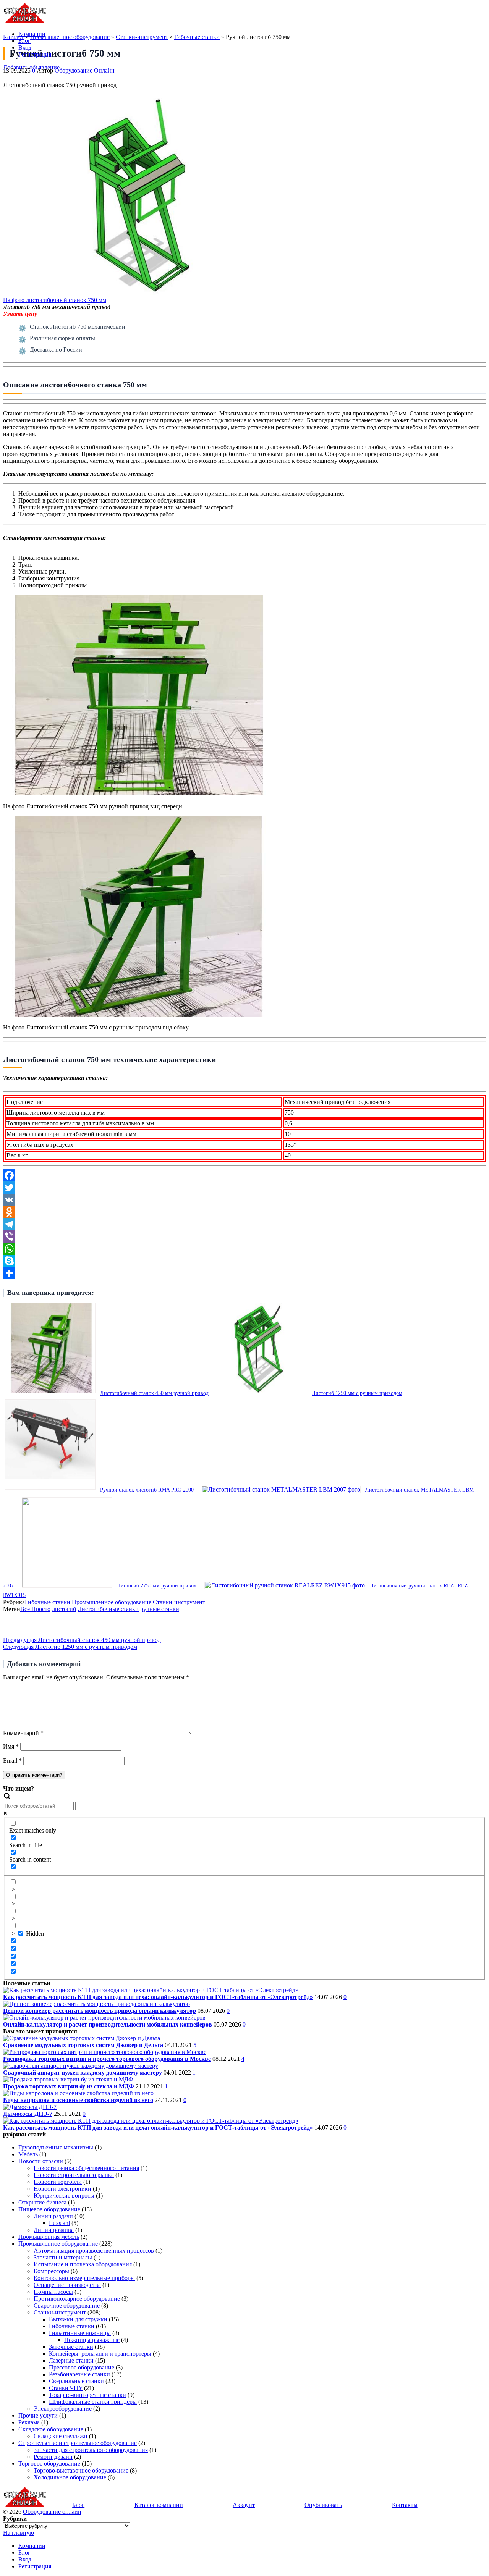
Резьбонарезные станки (79, 2374)
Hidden (35, 1934)
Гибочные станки (48, 1602)
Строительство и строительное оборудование (78, 2443)
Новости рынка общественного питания (86, 2168)
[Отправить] (244, 1273)
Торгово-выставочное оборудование (81, 2470)
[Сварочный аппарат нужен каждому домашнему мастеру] (81, 2066)
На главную (19, 2533)
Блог (24, 41)
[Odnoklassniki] (244, 1212)
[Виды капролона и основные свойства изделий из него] (78, 2093)
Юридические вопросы (64, 2195)
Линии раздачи (53, 2216)
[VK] (244, 1200)
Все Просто (35, 1609)
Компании (32, 34)
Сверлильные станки (76, 2381)
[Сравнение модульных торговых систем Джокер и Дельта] (82, 2038)
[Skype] (244, 1261)
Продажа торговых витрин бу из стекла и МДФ (69, 2086)
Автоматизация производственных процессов (94, 2250)
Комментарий (23, 1733)
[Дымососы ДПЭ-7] (30, 2107)
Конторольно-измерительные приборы (84, 2278)
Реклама (29, 2422)
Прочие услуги (38, 2415)
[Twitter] (244, 1188)
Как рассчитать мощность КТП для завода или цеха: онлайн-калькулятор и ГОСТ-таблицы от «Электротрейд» (158, 1997)
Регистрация (35, 54)
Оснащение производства (67, 2285)
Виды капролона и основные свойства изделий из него (78, 2100)
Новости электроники (62, 2189)
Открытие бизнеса (42, 2202)
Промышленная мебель (49, 2237)
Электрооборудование (63, 2409)
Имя (11, 1746)
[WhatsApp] (244, 1249)
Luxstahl (59, 2223)
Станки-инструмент (179, 1602)
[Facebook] (244, 1175)
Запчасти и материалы (63, 2257)
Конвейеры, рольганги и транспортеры (100, 2354)
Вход (25, 48)
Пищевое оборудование (49, 2209)
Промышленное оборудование (112, 1602)
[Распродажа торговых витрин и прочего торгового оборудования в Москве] (105, 2052)
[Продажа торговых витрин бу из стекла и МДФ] (68, 2079)
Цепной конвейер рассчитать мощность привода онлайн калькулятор (100, 2011)
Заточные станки (71, 2347)
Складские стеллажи (61, 2436)
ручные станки (160, 1609)
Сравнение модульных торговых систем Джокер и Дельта (83, 2045)
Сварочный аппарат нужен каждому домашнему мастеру (83, 2073)
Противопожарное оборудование (77, 2299)
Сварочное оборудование (67, 2305)
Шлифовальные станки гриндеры (93, 2402)
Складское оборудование (51, 2429)
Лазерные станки (71, 2360)
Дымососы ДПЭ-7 (28, 2114)
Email (12, 1761)
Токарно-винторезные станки (87, 2395)
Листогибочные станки (108, 1609)
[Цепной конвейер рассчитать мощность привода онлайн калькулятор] (96, 2004)
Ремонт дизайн (53, 2457)
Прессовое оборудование (82, 2367)
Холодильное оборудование (70, 2477)
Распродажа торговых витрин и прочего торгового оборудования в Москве (107, 2059)
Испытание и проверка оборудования (83, 2264)
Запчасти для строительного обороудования (91, 2450)
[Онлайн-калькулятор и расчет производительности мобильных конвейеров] (104, 2018)
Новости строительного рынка (74, 2175)
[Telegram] (244, 1224)
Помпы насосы (53, 2292)
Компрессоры (51, 2271)
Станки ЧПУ (66, 2388)
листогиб (64, 1609)
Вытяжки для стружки (78, 2319)
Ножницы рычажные (92, 2340)
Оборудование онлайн (52, 2512)
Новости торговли (58, 2182)
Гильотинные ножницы (80, 2333)
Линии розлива (54, 2230)
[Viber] (244, 1236)
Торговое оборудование (49, 2464)
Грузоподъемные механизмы (56, 2147)
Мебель (28, 2154)
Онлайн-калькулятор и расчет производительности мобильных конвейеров (108, 2024)
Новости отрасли (41, 2161)
